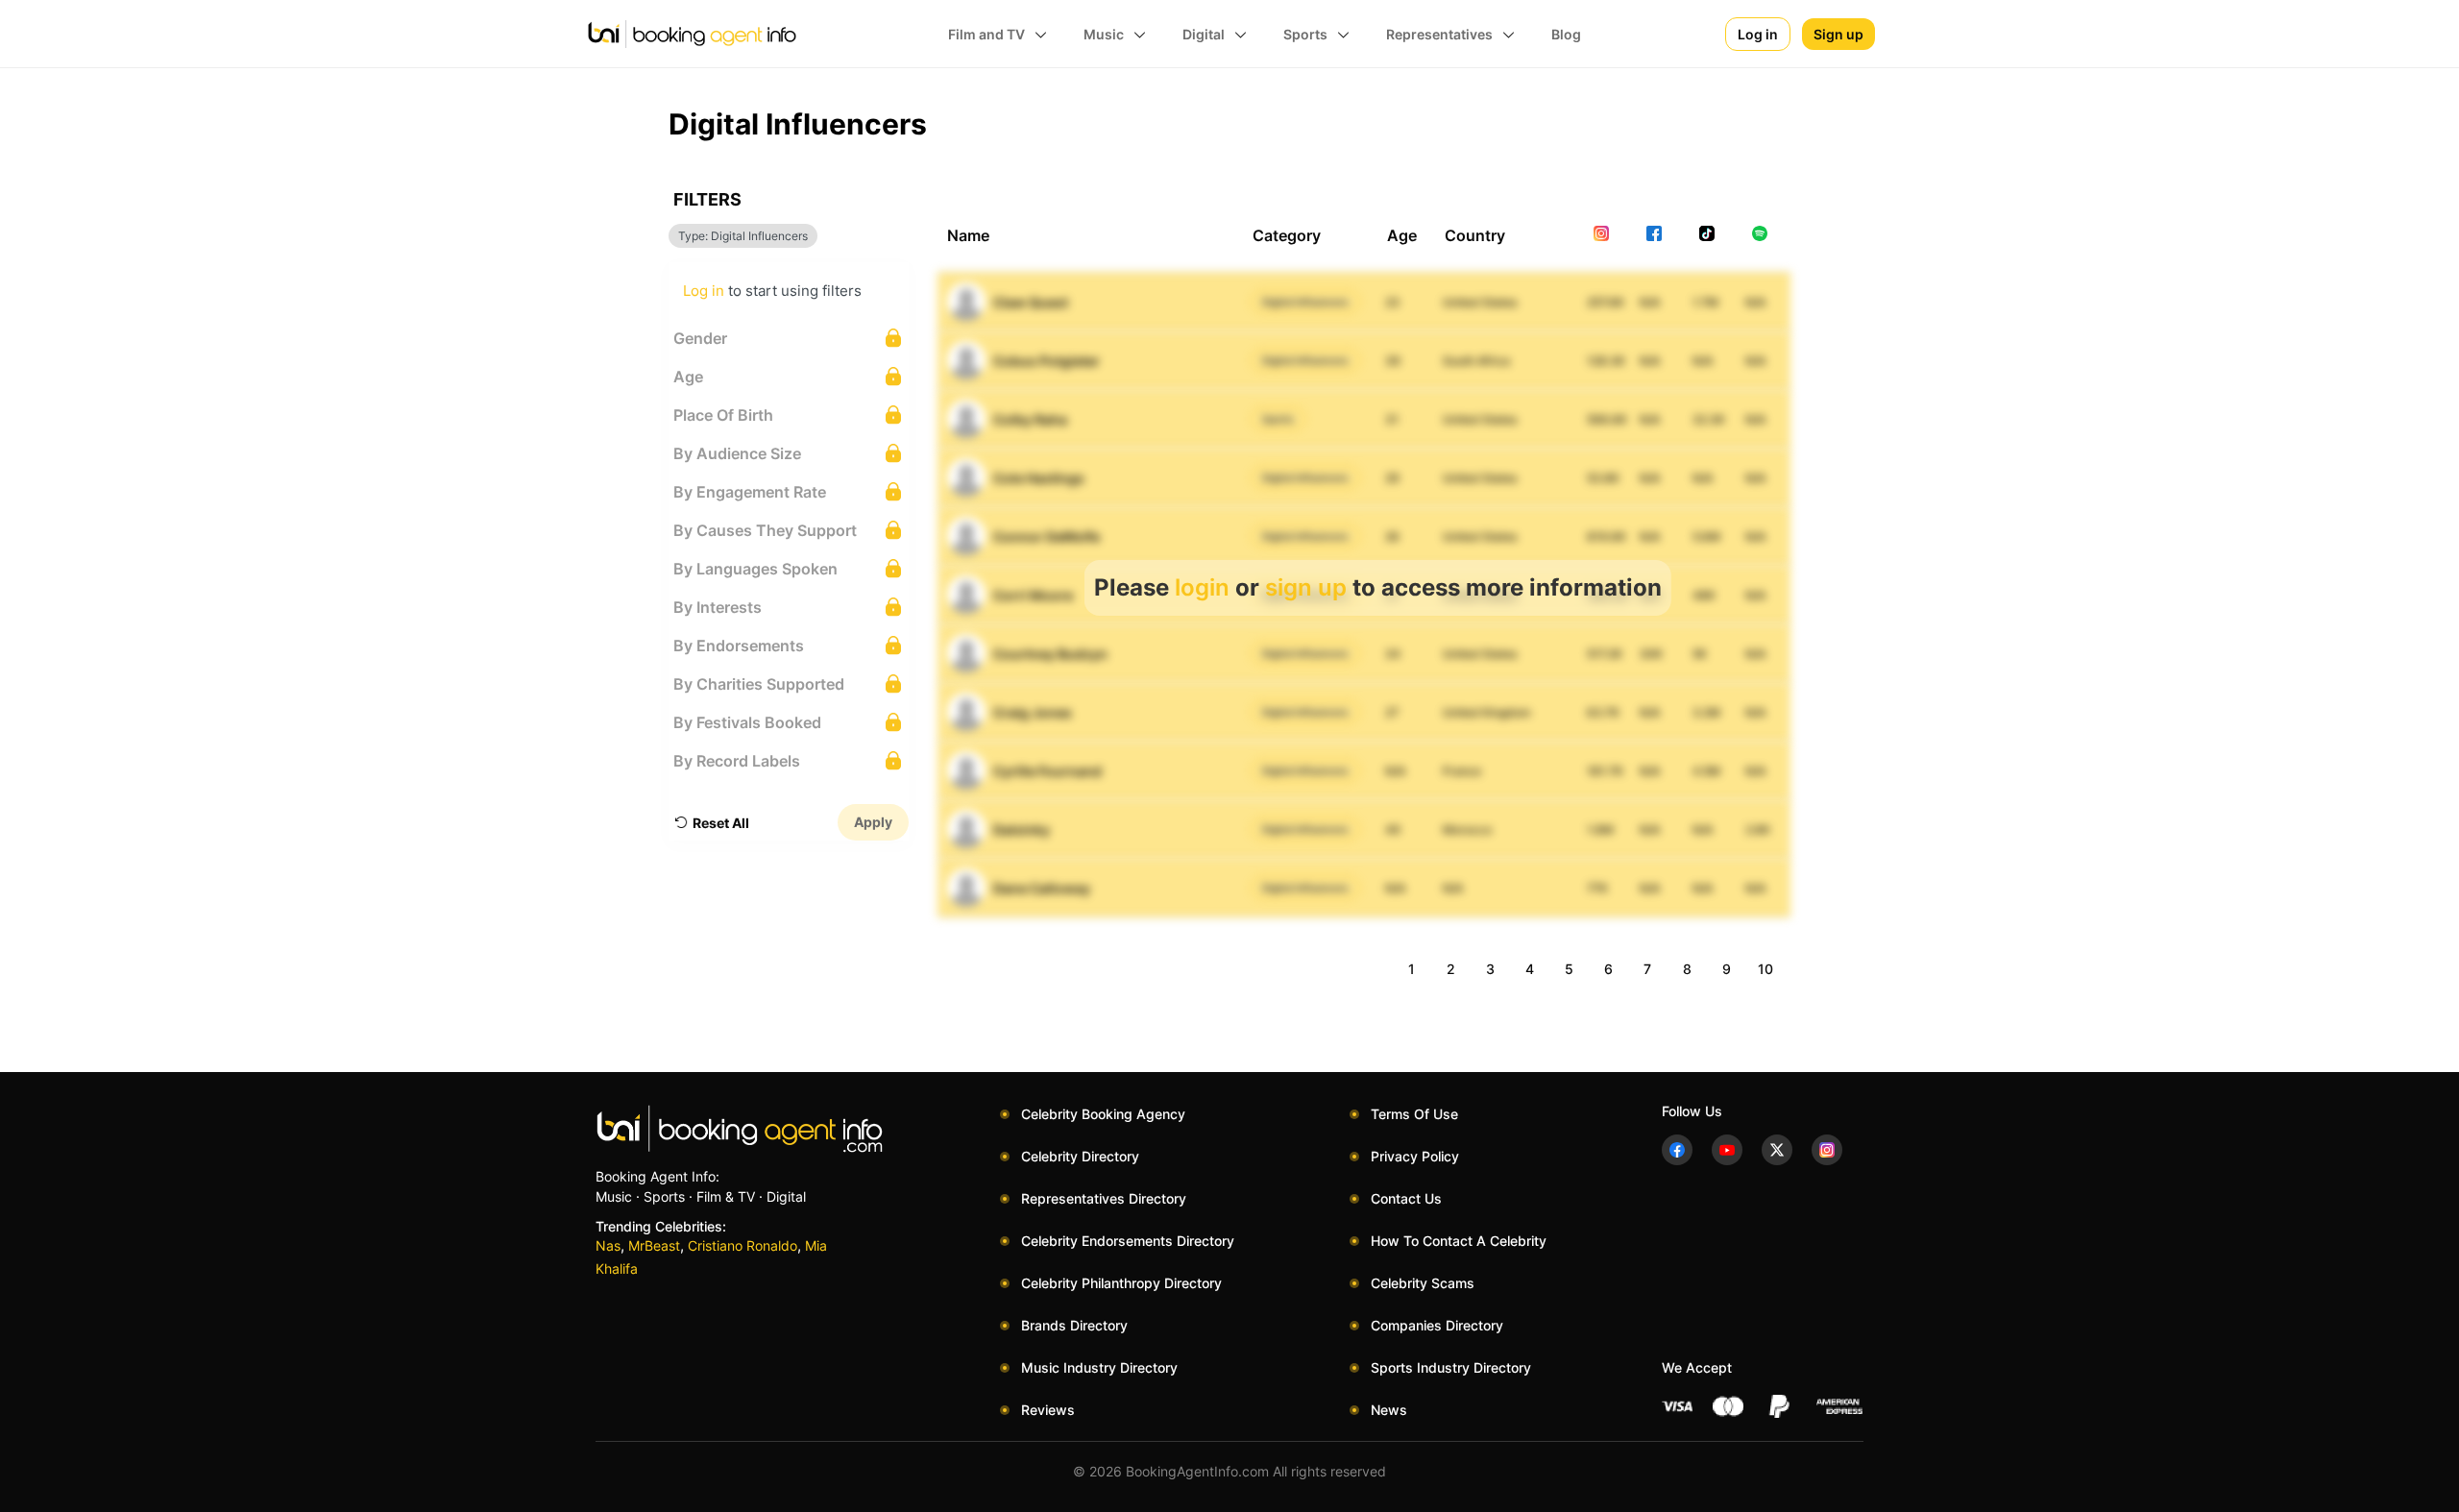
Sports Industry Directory (1451, 1367)
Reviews (1048, 1410)
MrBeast (654, 1245)
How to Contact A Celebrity (1459, 1241)
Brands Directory (1074, 1325)
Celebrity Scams (1423, 1283)
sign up (1306, 587)
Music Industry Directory (1099, 1367)
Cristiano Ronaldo (743, 1245)
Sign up (1838, 34)
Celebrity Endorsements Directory (1128, 1241)
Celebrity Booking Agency (1103, 1114)
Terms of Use (1414, 1114)
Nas (608, 1245)
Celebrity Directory (1080, 1156)
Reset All (721, 823)
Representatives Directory (1104, 1198)
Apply (873, 822)
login (1202, 587)
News (1389, 1410)
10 (1765, 969)
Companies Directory (1437, 1325)
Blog (1566, 34)
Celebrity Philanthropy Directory (1121, 1283)
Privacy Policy (1415, 1156)
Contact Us (1406, 1198)
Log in (1758, 34)
